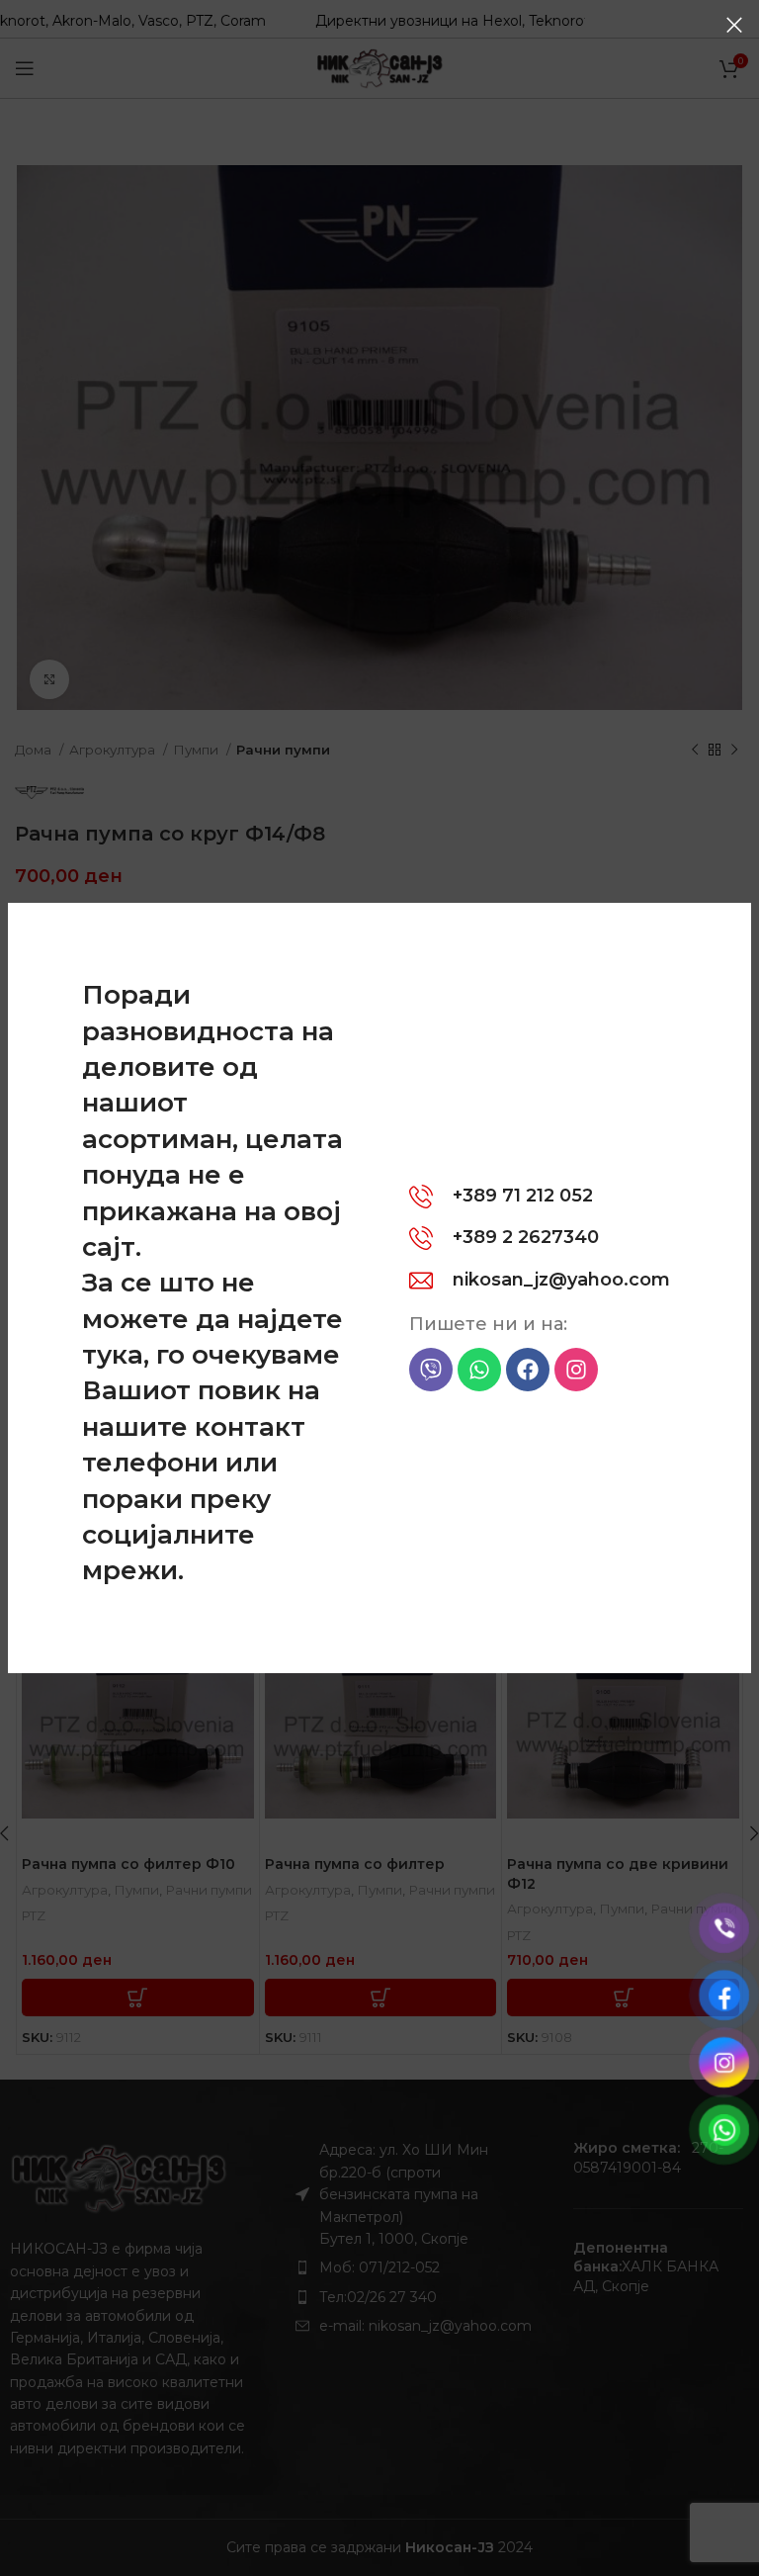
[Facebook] (528, 1370)
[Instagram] (576, 1370)
